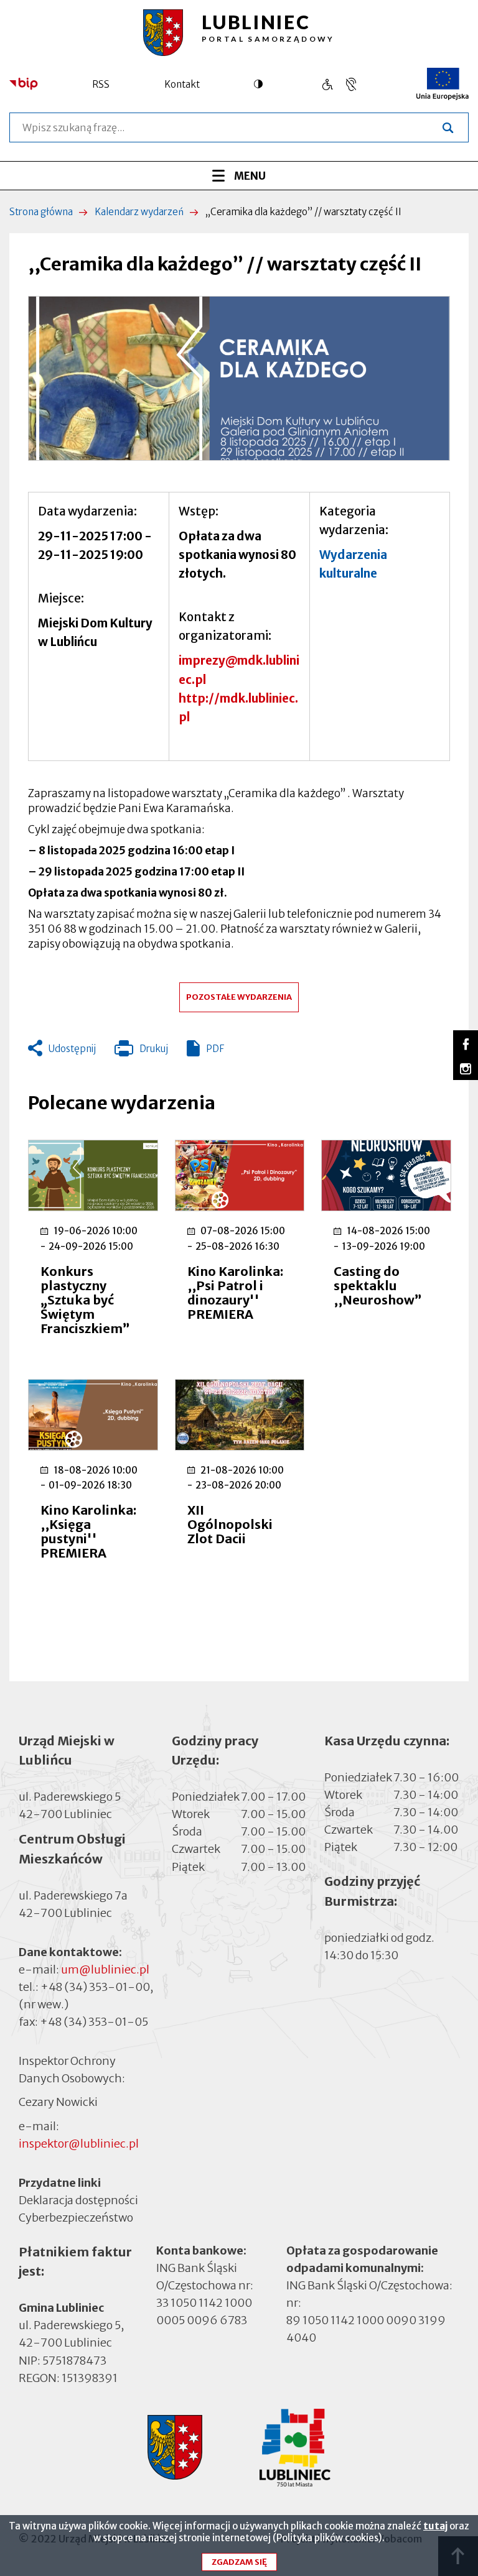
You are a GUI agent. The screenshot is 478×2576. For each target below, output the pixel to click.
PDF (215, 1049)
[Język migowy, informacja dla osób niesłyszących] (327, 84)
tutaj (435, 2526)
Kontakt (182, 84)
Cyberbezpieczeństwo (76, 2218)
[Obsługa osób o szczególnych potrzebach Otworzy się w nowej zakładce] (351, 84)
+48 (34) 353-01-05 (94, 2022)
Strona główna (41, 212)
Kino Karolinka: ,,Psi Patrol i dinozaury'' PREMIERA (235, 1293)
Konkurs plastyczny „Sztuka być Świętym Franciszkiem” (85, 1300)
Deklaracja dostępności (78, 2200)
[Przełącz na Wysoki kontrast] (261, 84)
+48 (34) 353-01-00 (95, 1987)
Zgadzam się (239, 2562)
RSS (101, 84)
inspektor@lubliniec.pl (79, 2144)
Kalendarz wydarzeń (139, 212)
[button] (239, 378)
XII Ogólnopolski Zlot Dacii (230, 1524)
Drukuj (141, 1051)
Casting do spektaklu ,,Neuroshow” (378, 1286)
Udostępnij (72, 1049)
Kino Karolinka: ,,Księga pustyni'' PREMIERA (88, 1531)
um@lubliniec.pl (105, 1969)
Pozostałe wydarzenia (239, 997)
